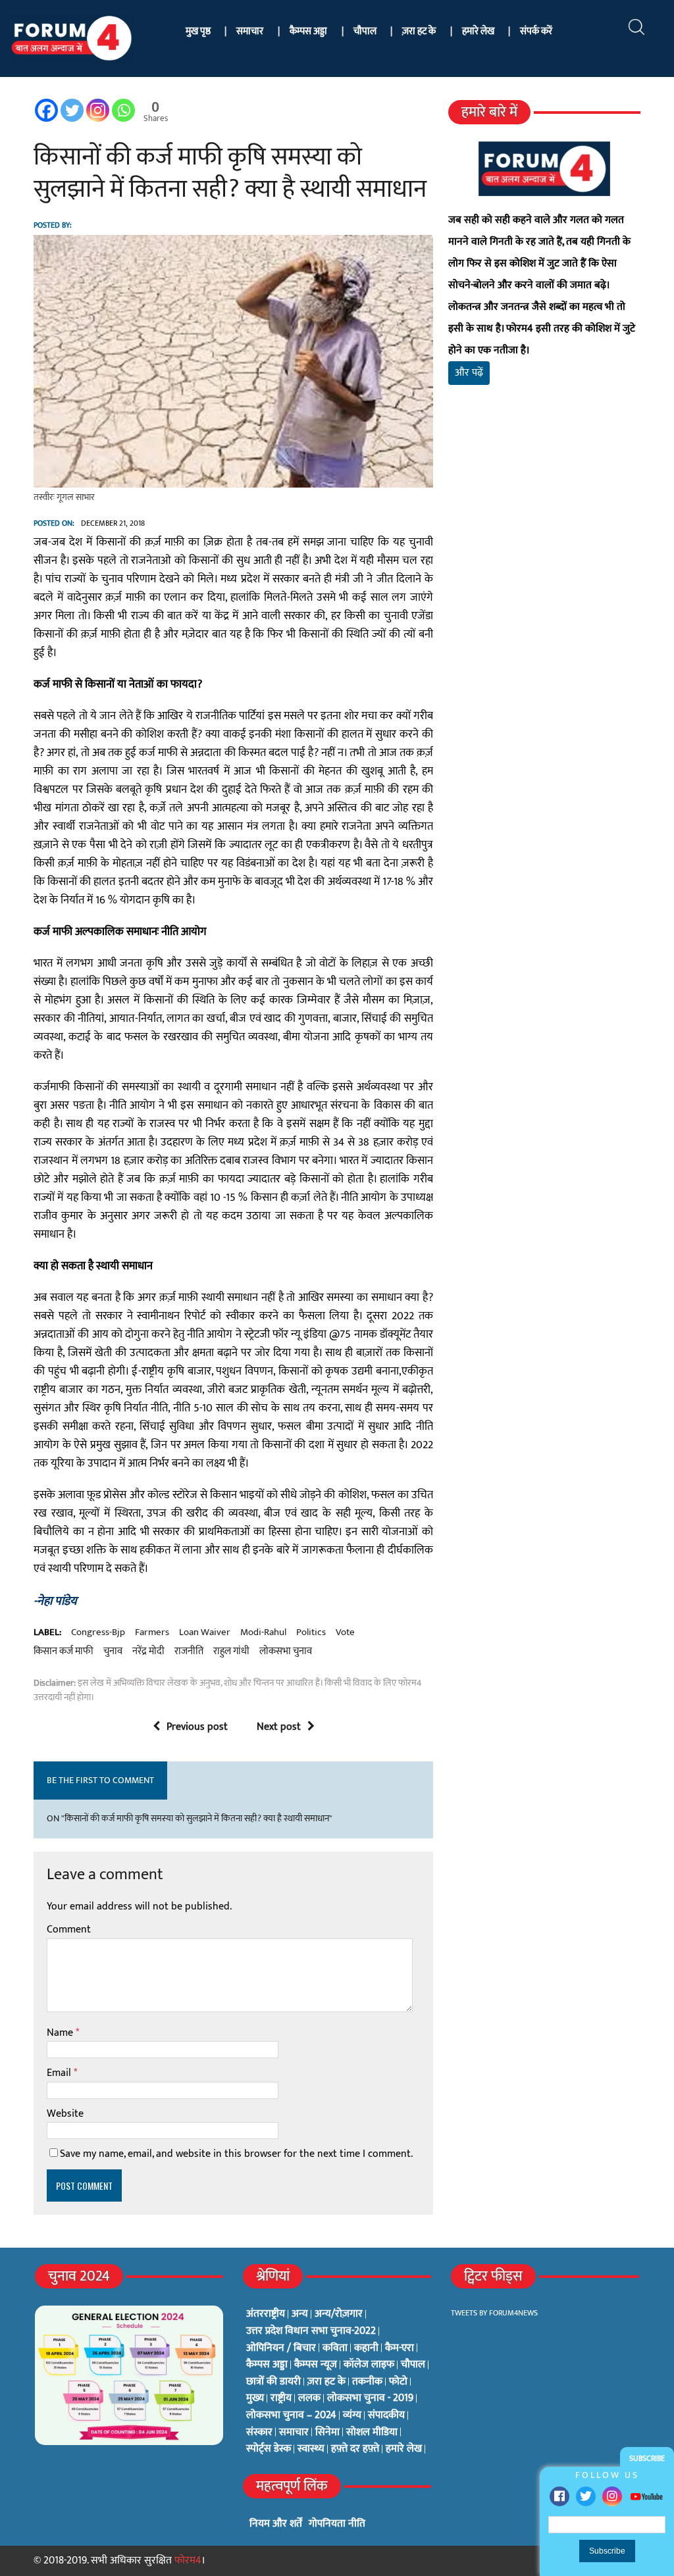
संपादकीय (386, 2415)
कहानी (366, 2348)
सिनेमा (327, 2433)
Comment (69, 1930)
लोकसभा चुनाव (286, 1652)
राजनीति (189, 1652)
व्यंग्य (352, 2415)
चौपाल (365, 31)
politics (311, 1632)
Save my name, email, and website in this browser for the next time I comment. (236, 2154)
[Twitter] (586, 2496)
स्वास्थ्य (311, 2449)
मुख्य (255, 2398)
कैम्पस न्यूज (316, 2365)
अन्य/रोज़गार (339, 2314)
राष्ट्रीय (281, 2398)
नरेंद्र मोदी (148, 1652)
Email (60, 2073)
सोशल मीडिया (372, 2433)
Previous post (197, 1727)
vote (345, 1632)
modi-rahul (263, 1632)
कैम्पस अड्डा (308, 31)
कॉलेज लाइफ (369, 2365)
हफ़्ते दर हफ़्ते (355, 2449)
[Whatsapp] (123, 110)
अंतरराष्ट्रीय (266, 2314)
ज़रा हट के (419, 31)
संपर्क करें (536, 31)
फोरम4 (188, 2561)
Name (61, 2033)
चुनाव (113, 1652)
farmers (152, 1632)
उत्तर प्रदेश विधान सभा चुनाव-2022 (311, 2331)
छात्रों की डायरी (273, 2382)
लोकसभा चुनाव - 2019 (370, 2398)
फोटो (398, 2382)
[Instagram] (612, 2496)
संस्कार (259, 2433)
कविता (335, 2348)
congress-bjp (98, 1632)
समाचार (250, 31)
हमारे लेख (478, 31)
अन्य (300, 2314)
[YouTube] (646, 2496)
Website (65, 2114)
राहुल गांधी (231, 1652)
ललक (309, 2398)
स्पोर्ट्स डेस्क (269, 2449)
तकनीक (367, 2382)
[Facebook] (559, 2496)
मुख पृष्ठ (198, 31)
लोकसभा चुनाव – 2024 (291, 2415)
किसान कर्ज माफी (64, 1652)
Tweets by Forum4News (494, 2313)
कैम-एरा (400, 2348)
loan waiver (205, 1632)
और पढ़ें (469, 373)
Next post (279, 1727)
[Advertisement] (544, 540)
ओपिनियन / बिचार (281, 2348)
